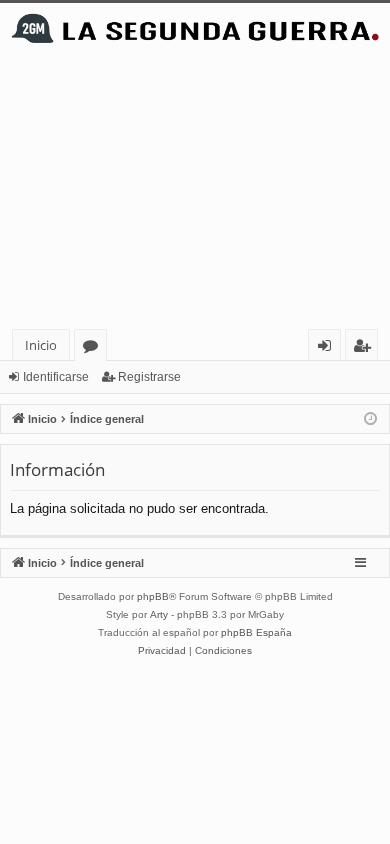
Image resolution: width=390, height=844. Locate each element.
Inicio (41, 345)
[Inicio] (195, 28)
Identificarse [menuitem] (328, 348)
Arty (159, 614)
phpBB (153, 596)
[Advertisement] (195, 191)
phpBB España (256, 632)
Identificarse (56, 377)
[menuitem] (162, 651)
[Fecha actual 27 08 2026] (370, 419)
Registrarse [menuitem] (366, 348)
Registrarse (149, 377)
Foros (94, 348)
